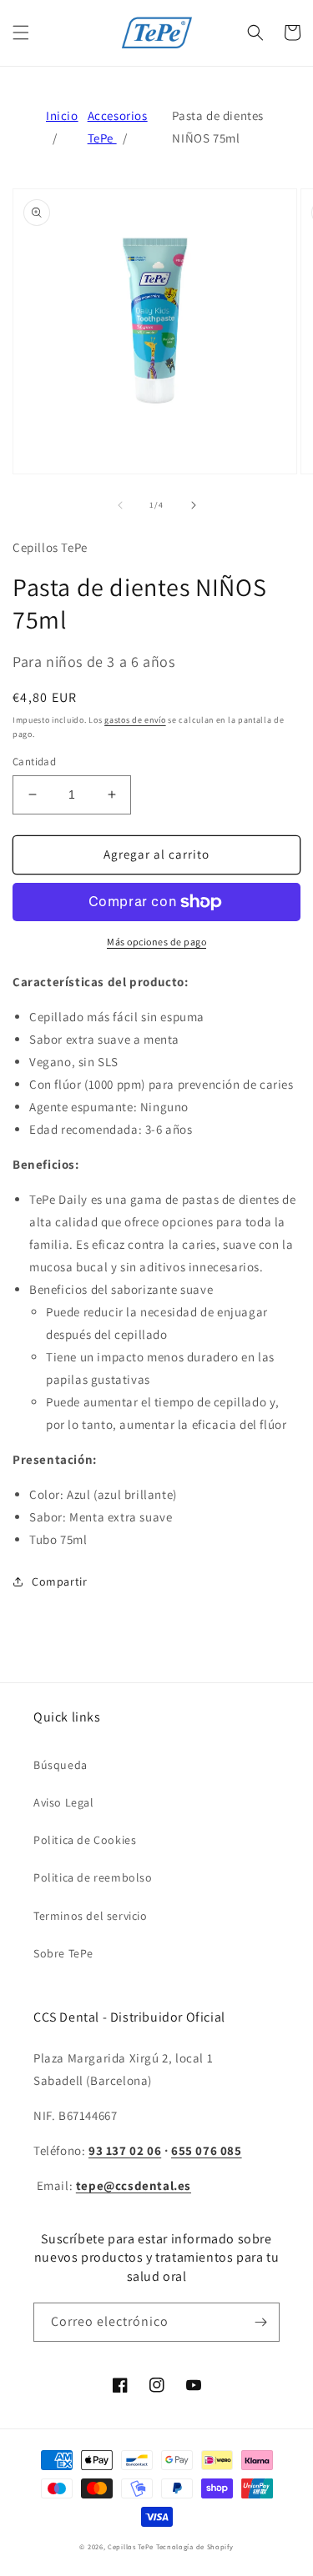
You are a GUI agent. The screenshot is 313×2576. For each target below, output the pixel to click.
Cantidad (34, 762)
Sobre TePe (63, 1953)
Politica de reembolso (93, 1877)
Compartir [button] (59, 1581)
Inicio (62, 115)
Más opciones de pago (156, 942)
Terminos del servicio (91, 1916)
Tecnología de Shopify (195, 2546)
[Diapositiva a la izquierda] (120, 505)
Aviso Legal (64, 1802)
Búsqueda (61, 1765)
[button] (21, 33)
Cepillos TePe (131, 2546)
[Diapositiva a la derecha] (194, 505)
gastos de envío (135, 720)
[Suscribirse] (260, 2322)
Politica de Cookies (85, 1840)
